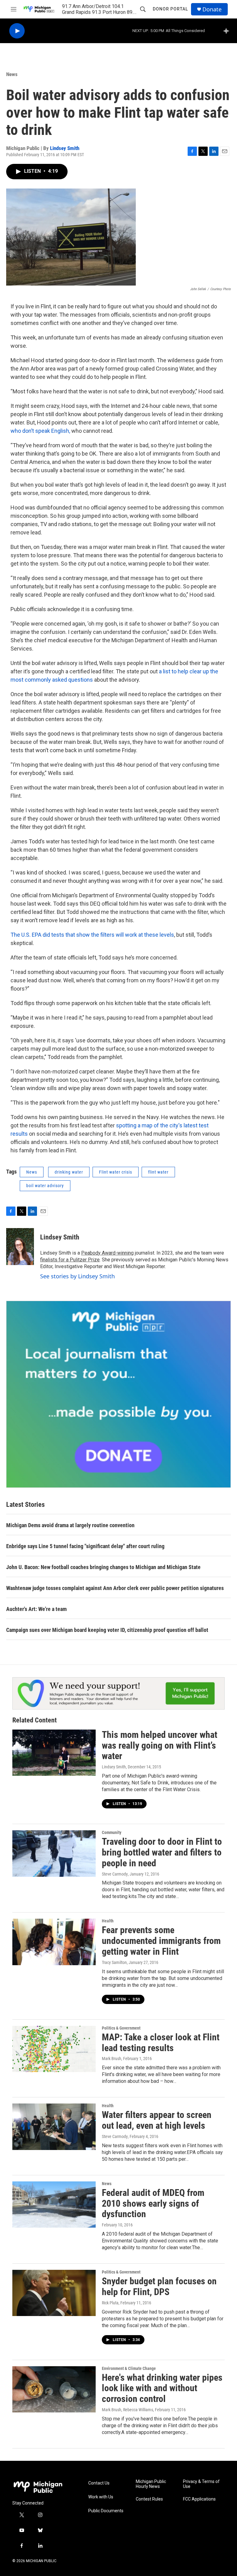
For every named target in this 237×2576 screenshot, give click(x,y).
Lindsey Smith (65, 148)
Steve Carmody (115, 1874)
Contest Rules (149, 2499)
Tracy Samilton (114, 1962)
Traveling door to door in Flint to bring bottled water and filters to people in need (162, 1852)
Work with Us (101, 2497)
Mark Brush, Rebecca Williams (127, 2410)
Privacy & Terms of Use (201, 2484)
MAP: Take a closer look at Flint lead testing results (161, 2043)
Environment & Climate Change (129, 2368)
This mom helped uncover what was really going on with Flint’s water (160, 1745)
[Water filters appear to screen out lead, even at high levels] (54, 2127)
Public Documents (106, 2511)
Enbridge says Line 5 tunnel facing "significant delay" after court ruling (85, 1546)
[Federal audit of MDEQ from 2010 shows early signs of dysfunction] (54, 2205)
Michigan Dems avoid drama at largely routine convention (70, 1525)
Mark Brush (112, 2059)
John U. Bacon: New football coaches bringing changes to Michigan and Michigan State (103, 1567)
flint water (158, 1172)
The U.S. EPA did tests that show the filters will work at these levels (92, 935)
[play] (17, 31)
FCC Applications (199, 2499)
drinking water (69, 1172)
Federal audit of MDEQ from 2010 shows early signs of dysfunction (153, 2203)
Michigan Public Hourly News (151, 2484)
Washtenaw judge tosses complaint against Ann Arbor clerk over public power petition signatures (115, 1588)
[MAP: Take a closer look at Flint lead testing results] (54, 2049)
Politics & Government (121, 2028)
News (12, 74)
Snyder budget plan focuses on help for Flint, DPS (159, 2286)
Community (112, 1832)
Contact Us (99, 2483)
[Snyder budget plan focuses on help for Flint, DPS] (54, 2293)
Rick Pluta (110, 2303)
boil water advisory (45, 1186)
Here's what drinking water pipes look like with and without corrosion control (162, 2388)
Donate (212, 9)
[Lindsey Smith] (20, 1247)
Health (108, 1921)
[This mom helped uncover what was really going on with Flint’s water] (54, 1753)
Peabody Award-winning (107, 1253)
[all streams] (228, 31)
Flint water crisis (116, 1172)
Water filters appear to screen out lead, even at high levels (157, 2120)
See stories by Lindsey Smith (77, 1276)
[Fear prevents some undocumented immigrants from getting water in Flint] (54, 1942)
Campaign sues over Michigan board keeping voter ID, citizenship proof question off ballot (107, 1630)
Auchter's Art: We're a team (36, 1609)
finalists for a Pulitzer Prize (70, 1260)
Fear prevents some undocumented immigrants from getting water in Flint (161, 1941)
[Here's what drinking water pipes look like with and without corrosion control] (54, 2389)
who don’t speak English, (41, 431)
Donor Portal (170, 9)
